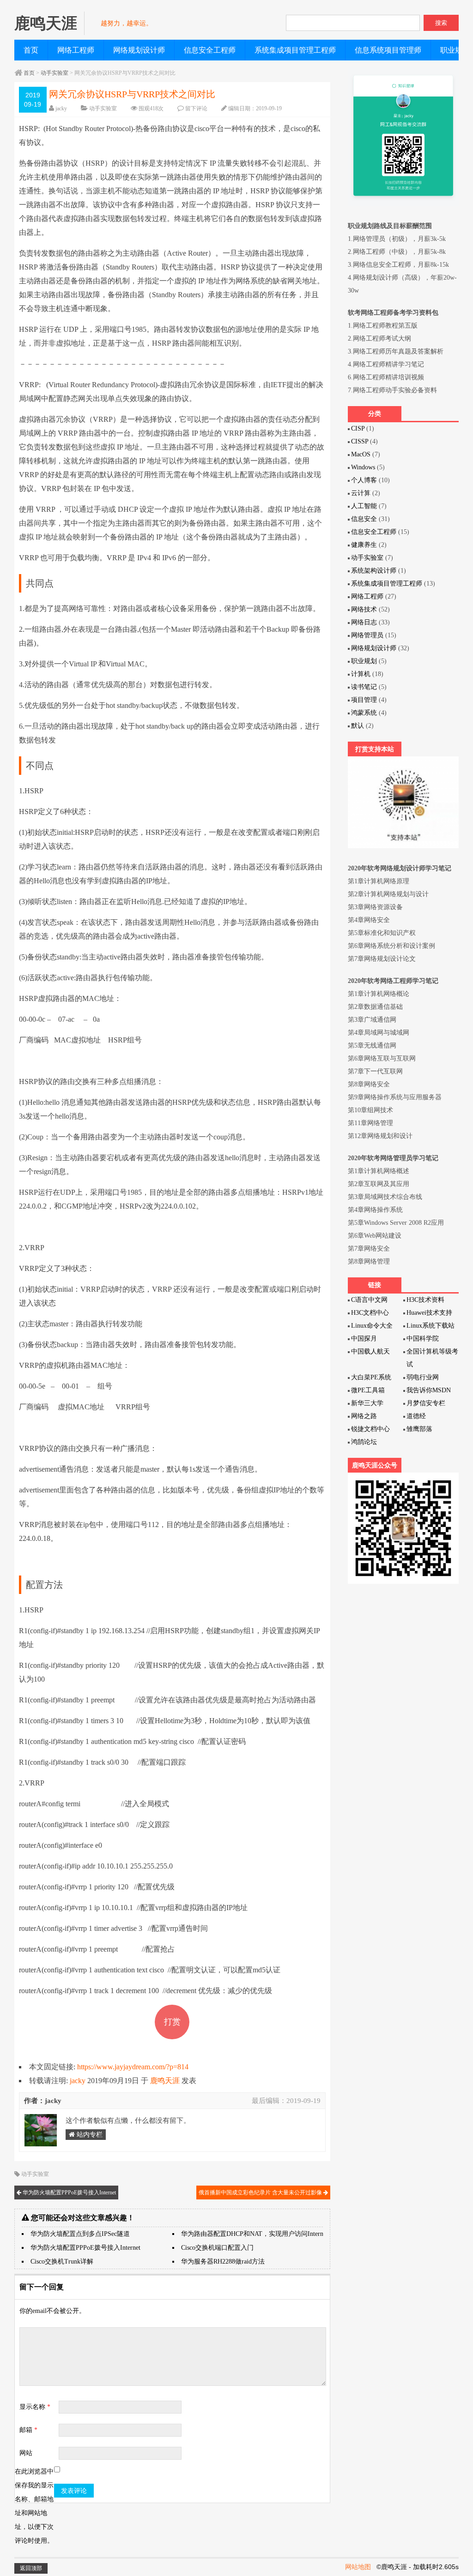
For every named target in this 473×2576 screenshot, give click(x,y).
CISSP (360, 441)
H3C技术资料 (425, 1300)
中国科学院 (423, 1339)
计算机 (361, 674)
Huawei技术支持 (429, 1313)
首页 (31, 50)
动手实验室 (55, 73)
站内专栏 (89, 2135)
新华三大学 (367, 1403)
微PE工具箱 (368, 1390)
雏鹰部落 (419, 1429)
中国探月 (364, 1339)
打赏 (172, 2022)
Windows (363, 467)
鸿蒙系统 (364, 713)
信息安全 (364, 519)
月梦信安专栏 (426, 1403)
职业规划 (364, 661)
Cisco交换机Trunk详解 (62, 2261)
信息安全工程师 (210, 50)
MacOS (361, 454)
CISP (358, 428)
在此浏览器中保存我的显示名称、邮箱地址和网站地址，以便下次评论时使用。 (34, 2506)
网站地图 (358, 2567)
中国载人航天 (370, 1351)
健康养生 (364, 545)
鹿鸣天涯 (165, 2081)
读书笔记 (364, 687)
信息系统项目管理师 (388, 50)
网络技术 (364, 609)
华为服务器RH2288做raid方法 (223, 2261)
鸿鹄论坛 (364, 1442)
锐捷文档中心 (370, 1429)
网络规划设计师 (139, 50)
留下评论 (196, 108)
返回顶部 (31, 2568)
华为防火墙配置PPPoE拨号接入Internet (69, 2193)
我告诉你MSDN (429, 1390)
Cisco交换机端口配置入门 (217, 2248)
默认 (358, 726)
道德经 (416, 1416)
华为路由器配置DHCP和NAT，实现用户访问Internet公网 (261, 2234)
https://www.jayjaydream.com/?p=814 (133, 2067)
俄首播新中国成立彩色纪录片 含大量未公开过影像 (261, 2193)
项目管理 (364, 700)
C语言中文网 (369, 1300)
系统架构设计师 (374, 571)
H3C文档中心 (370, 1313)
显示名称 (35, 2407)
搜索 (441, 23)
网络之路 (364, 1416)
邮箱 (28, 2430)
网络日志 (364, 622)
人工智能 (364, 506)
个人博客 (364, 480)
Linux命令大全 (372, 1326)
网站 (26, 2453)
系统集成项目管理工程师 (295, 50)
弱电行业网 (423, 1377)
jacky (61, 108)
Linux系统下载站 (431, 1326)
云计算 (361, 493)
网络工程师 (76, 50)
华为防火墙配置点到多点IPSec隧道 (80, 2234)
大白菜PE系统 (371, 1377)
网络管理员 (367, 635)
